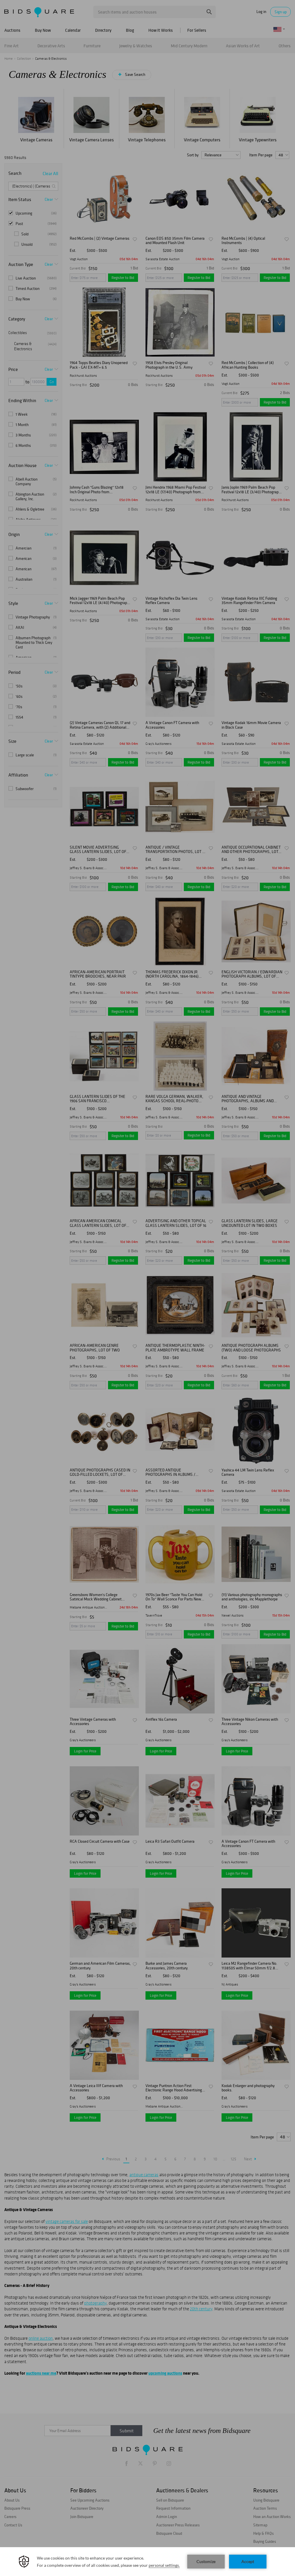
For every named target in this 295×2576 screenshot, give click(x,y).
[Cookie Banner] (147, 2562)
